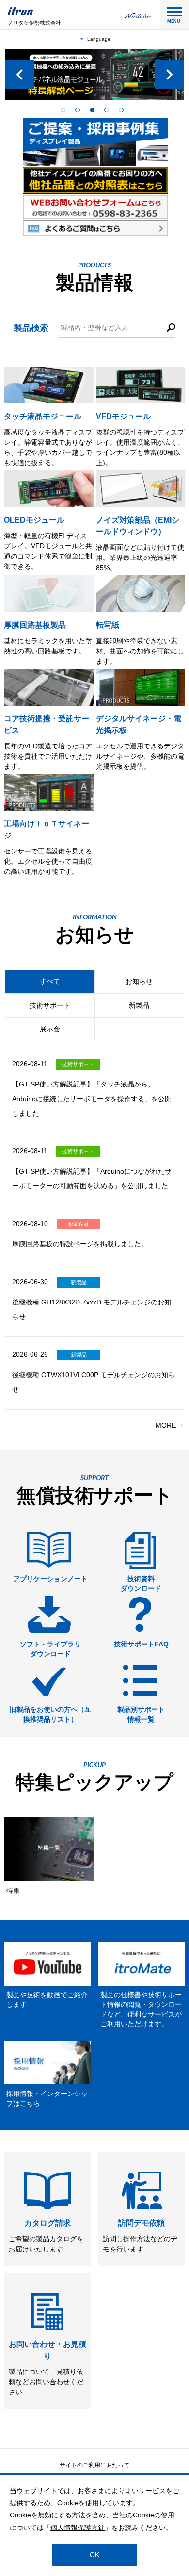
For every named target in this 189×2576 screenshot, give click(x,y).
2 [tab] (80, 112)
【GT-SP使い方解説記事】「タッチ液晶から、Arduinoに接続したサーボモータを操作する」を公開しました (92, 1099)
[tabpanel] (94, 75)
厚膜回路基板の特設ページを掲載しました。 (80, 1244)
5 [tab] (124, 112)
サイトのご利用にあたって (94, 2465)
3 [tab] (94, 112)
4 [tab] (109, 112)
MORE (166, 1425)
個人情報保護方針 (78, 2528)
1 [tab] (65, 112)
